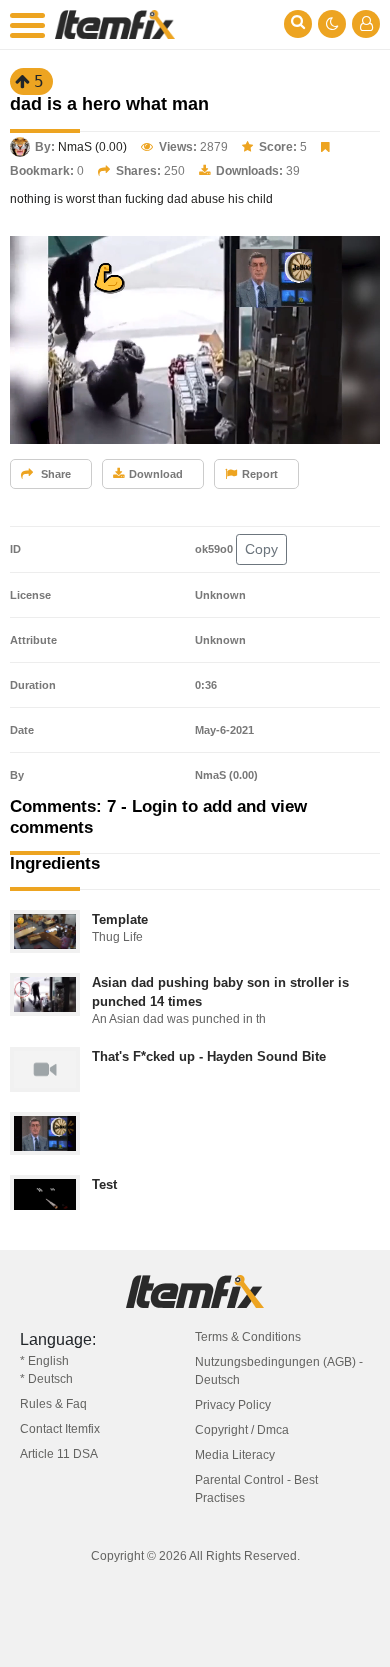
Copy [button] (261, 549)
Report (260, 474)
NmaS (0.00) (92, 147)
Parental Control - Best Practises (256, 1489)
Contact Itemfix (60, 1429)
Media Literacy (235, 1455)
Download (156, 474)
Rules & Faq (53, 1404)
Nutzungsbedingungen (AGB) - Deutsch (279, 1371)
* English (44, 1361)
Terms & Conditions (248, 1337)
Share (54, 474)
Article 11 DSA (59, 1454)
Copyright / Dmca (242, 1430)
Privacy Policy (233, 1405)
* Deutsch (46, 1379)
